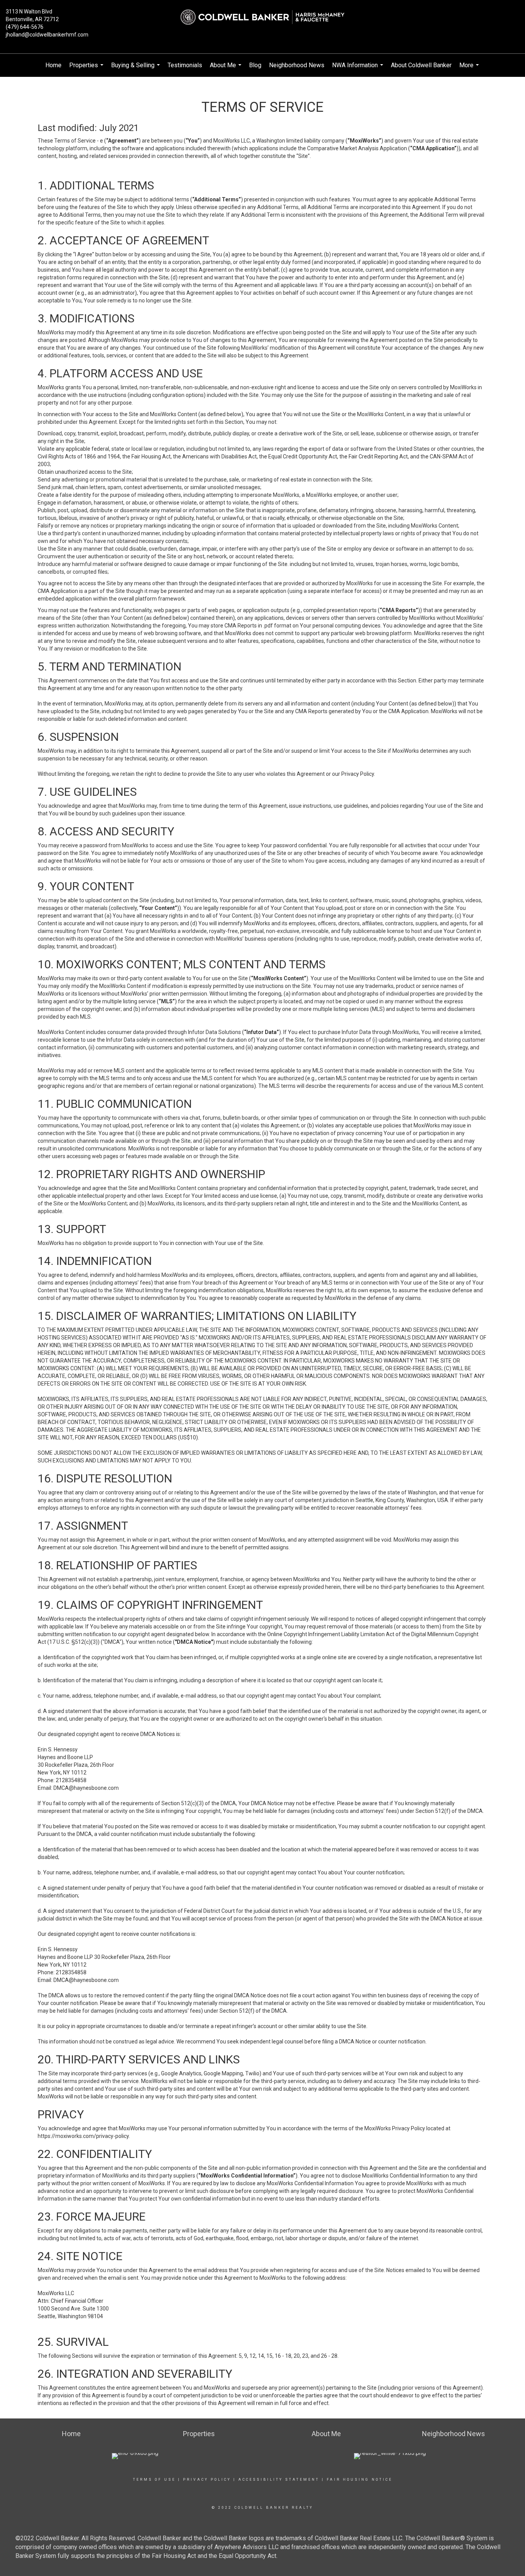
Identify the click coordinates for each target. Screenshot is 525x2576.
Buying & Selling (136, 69)
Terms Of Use (154, 2480)
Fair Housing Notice (360, 2480)
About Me (227, 69)
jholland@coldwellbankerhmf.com (47, 35)
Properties (87, 69)
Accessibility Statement (279, 2480)
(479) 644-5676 (25, 27)
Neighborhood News (297, 65)
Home (53, 65)
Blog (255, 65)
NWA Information (359, 69)
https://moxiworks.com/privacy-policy (83, 2136)
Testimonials (185, 65)
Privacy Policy (207, 2480)
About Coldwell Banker (421, 65)
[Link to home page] (262, 17)
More (470, 69)
